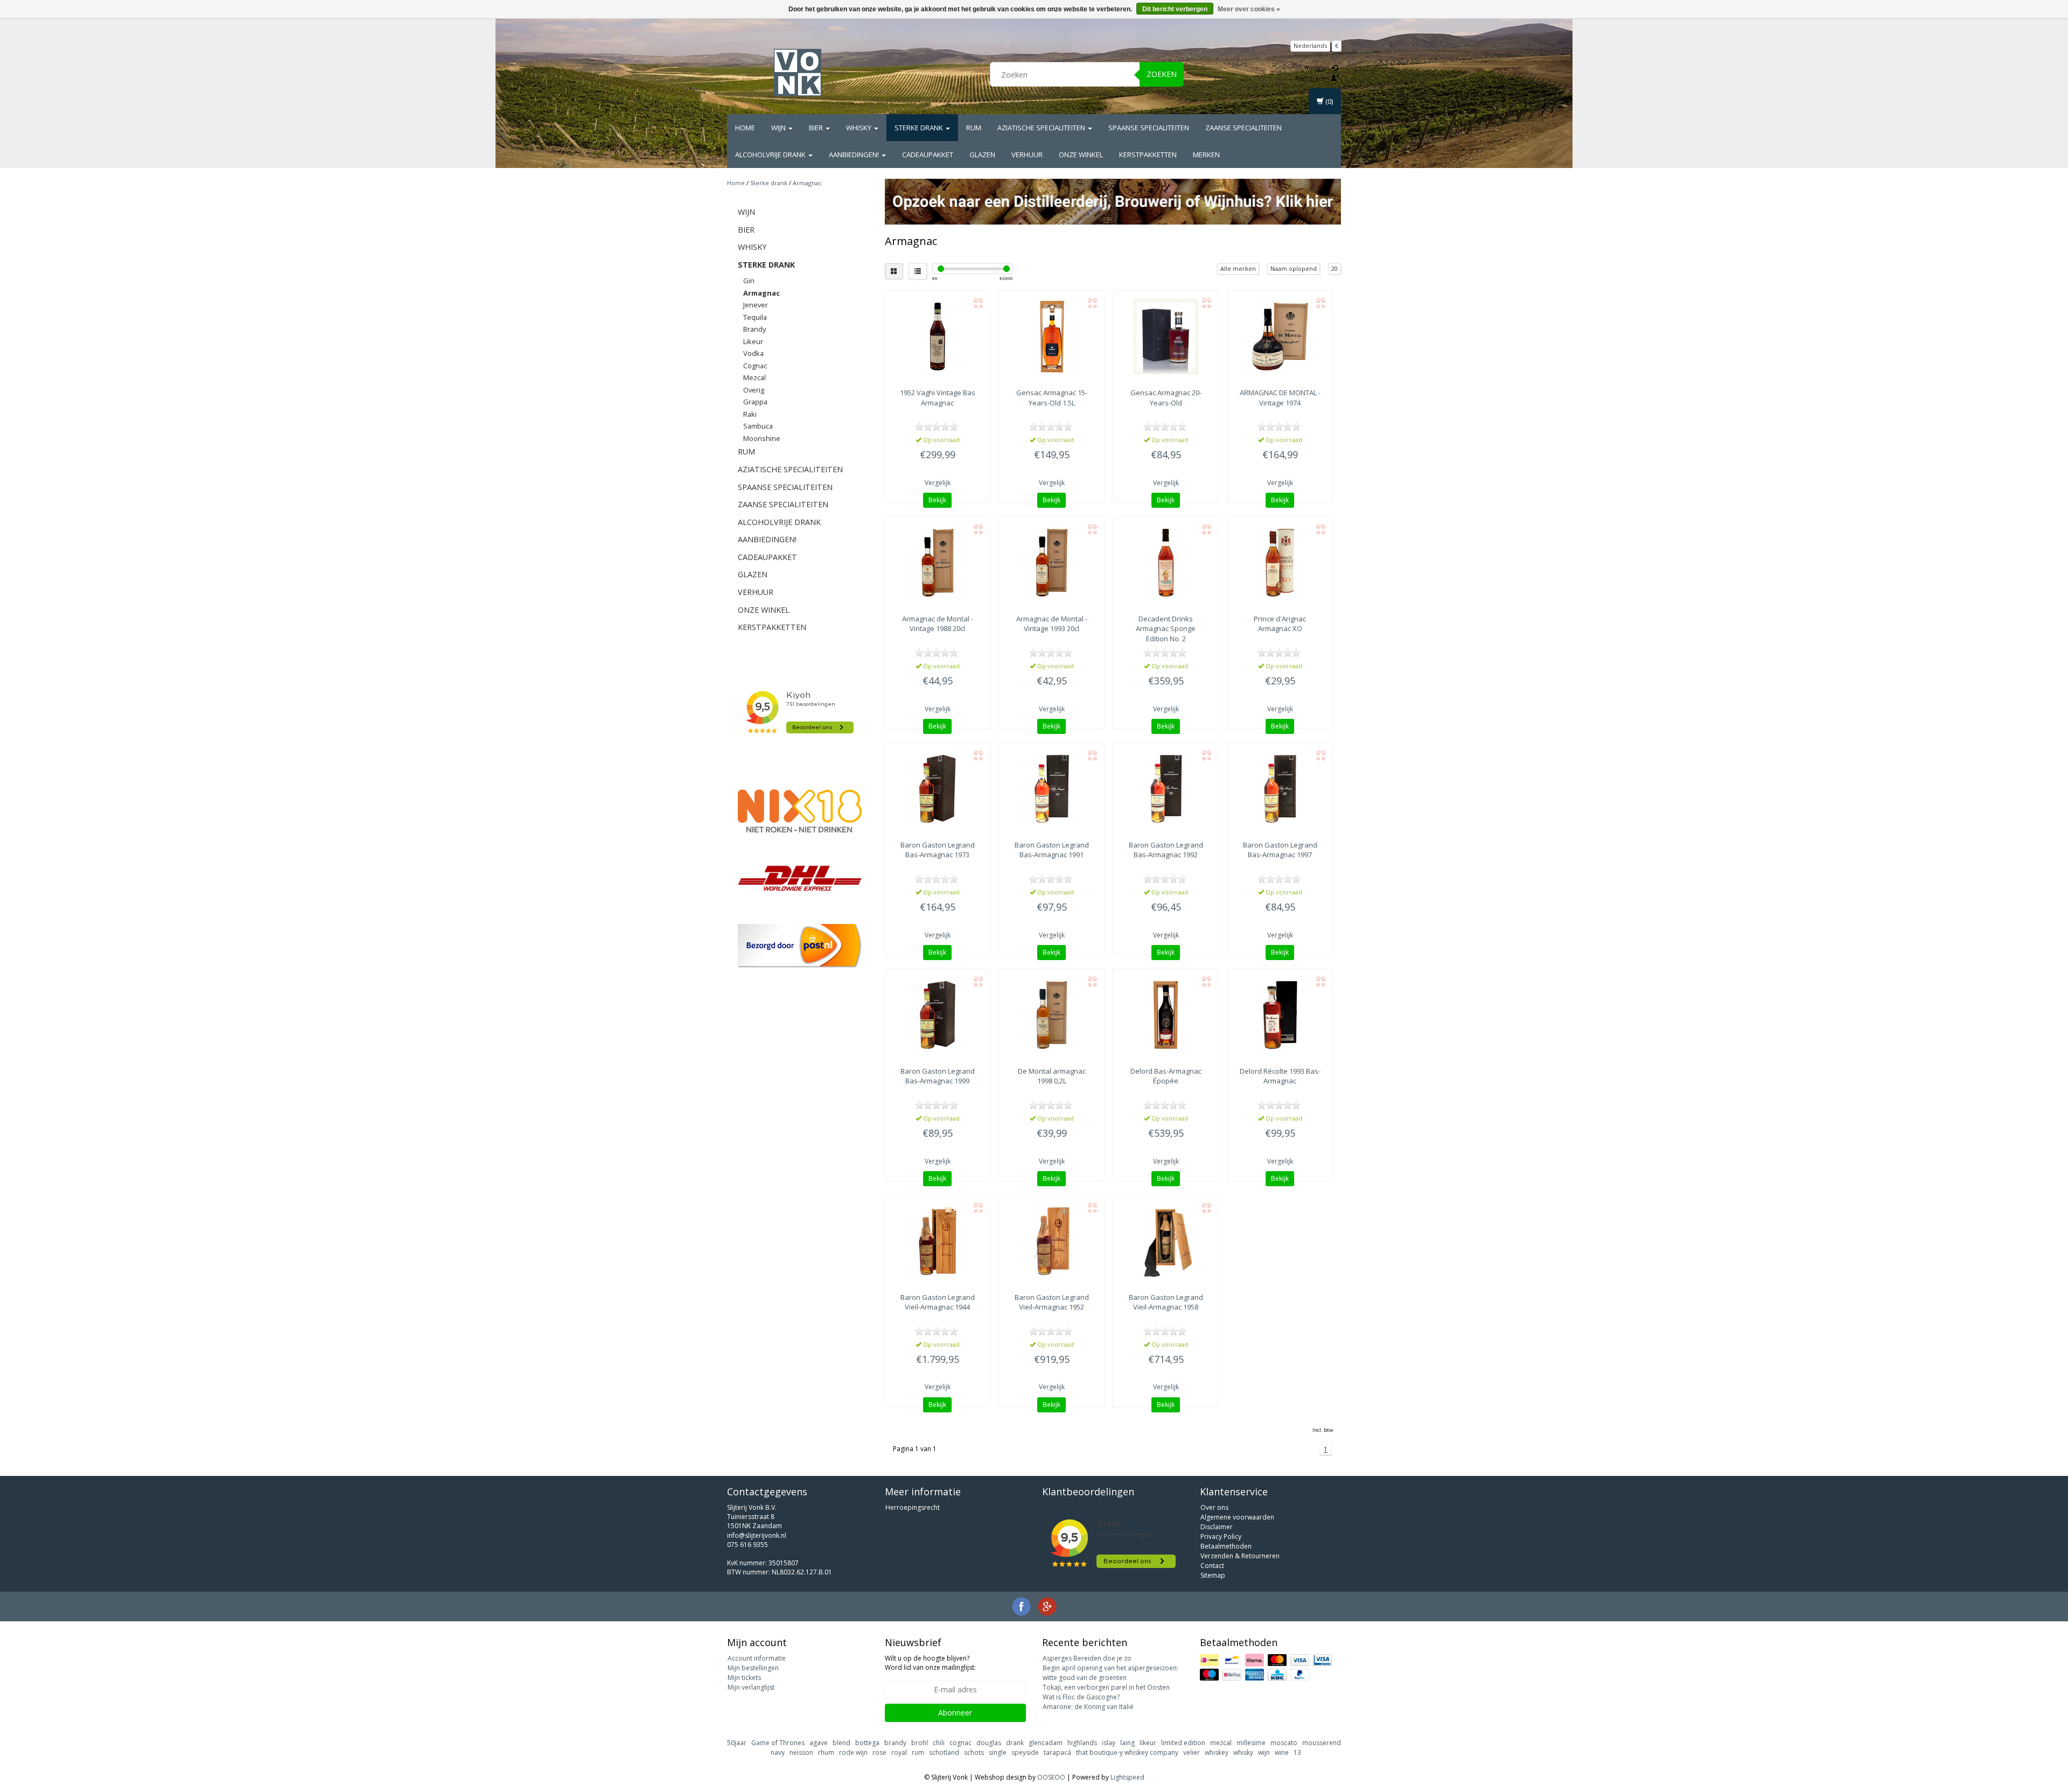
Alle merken (1238, 268)
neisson (801, 1752)
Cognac (755, 366)
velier (1192, 1752)
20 (1335, 268)
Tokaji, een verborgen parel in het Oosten (1106, 1687)
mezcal (1221, 1743)
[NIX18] (800, 811)
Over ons (1214, 1507)
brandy (895, 1743)
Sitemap (1213, 1575)
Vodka (753, 353)
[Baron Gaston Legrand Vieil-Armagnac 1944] (938, 1241)
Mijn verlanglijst (751, 1687)
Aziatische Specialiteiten (1042, 128)
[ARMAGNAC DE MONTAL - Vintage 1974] (1280, 337)
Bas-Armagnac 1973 (938, 850)
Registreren (1313, 78)
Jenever (756, 305)
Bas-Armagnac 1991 (1052, 850)
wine (1282, 1752)
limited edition (1183, 1743)
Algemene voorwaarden (1237, 1517)
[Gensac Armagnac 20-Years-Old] (1166, 337)
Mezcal (754, 377)
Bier (817, 128)
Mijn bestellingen (753, 1668)
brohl (920, 1743)
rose (879, 1752)
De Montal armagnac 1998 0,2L (1052, 1076)
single (998, 1752)
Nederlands (1310, 45)
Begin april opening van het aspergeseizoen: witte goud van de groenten (1110, 1673)
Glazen (982, 155)
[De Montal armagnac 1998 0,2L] (1052, 1015)
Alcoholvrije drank (771, 155)
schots (974, 1752)
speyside (1025, 1752)
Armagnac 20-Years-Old (1166, 397)
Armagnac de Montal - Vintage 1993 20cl (1052, 624)
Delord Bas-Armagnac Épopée (1166, 1076)
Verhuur (1027, 155)
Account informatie (757, 1658)
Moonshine (762, 438)
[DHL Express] (800, 878)
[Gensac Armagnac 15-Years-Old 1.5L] (1052, 337)
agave (819, 1743)
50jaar (737, 1743)
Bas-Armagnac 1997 (1280, 850)
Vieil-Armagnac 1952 (1052, 1302)
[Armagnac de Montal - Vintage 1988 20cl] (938, 563)
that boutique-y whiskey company (1127, 1752)
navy (778, 1752)
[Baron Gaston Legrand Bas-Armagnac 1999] (938, 1015)
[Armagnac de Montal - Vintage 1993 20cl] (1052, 563)
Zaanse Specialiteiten (1243, 128)
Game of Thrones (778, 1743)
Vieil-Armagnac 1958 (1166, 1302)
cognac (960, 1743)
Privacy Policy (1221, 1536)
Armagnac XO (1280, 624)
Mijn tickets (744, 1678)
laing (1127, 1743)
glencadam (1046, 1743)
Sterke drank (920, 128)
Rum (974, 128)
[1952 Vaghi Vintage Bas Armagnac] (938, 337)
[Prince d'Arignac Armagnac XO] (1280, 563)
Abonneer (955, 1713)
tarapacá (1057, 1752)
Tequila (755, 317)
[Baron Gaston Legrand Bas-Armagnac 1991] (1052, 789)
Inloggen (1318, 68)
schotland (944, 1752)
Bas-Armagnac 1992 (1166, 850)
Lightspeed (1127, 1777)
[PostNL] (800, 946)
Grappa (755, 402)
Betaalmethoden (1226, 1546)
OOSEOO (1051, 1777)
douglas (989, 1743)
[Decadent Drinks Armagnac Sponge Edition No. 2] (1166, 563)
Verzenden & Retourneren (1240, 1556)
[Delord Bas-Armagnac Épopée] (1166, 1015)
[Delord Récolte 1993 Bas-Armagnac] (1280, 1015)
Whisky (860, 128)
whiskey (1217, 1752)
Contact (1212, 1566)
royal (899, 1752)
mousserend (1322, 1743)
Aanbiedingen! (855, 155)
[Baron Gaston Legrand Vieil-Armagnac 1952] (1052, 1241)
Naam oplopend (1294, 268)
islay (1109, 1743)
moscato (1284, 1743)
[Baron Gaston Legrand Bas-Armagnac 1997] (1280, 789)
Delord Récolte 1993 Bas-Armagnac (1280, 1076)
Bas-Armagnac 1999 (938, 1076)
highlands (1082, 1743)
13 (1297, 1752)
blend (841, 1743)
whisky (1243, 1752)
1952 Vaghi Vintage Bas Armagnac (938, 397)
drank (1015, 1743)
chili (939, 1743)
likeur (1148, 1743)
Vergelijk (938, 483)
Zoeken (1162, 74)
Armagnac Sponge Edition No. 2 (1166, 628)
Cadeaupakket (928, 155)
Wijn (779, 128)
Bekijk (937, 500)
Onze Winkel (1081, 155)
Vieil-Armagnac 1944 (938, 1302)
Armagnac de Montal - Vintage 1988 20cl (938, 624)
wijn (1264, 1752)
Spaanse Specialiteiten (1149, 128)
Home (745, 128)
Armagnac (807, 183)
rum (918, 1752)
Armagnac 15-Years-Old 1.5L (1052, 397)
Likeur (753, 341)
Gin (749, 281)
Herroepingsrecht (913, 1507)
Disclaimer (1217, 1527)
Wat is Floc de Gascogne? (1081, 1697)
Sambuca (758, 426)
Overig (754, 390)
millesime (1251, 1743)
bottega (867, 1743)
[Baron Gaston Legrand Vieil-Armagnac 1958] (1166, 1241)
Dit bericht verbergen (1175, 9)
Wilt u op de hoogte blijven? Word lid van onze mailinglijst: (930, 1663)
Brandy (754, 329)
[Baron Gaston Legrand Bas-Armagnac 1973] (938, 789)
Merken (1206, 155)
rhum (826, 1752)
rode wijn (853, 1752)
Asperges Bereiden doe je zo (1087, 1658)
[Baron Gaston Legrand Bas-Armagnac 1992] (1166, 789)
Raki (750, 414)
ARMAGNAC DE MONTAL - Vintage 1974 (1280, 397)
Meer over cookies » (1249, 9)
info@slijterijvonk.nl (757, 1535)
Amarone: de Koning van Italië (1088, 1707)
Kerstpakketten (1148, 155)
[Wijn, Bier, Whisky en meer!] (798, 73)
